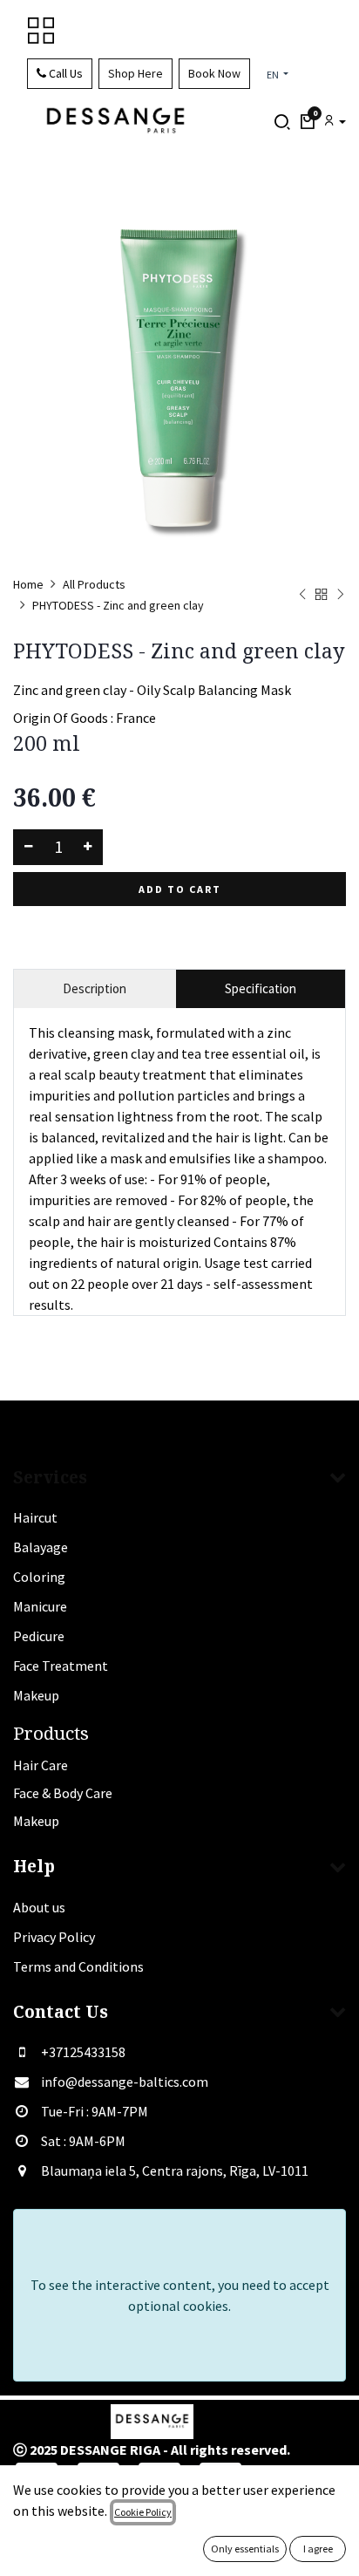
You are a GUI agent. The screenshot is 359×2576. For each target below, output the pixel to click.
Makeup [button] (36, 1821)
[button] (307, 122)
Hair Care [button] (41, 1765)
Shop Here (135, 73)
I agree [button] (318, 2549)
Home (28, 584)
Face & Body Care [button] (63, 1793)
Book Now (214, 73)
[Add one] (88, 847)
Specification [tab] (261, 988)
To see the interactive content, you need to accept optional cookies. (180, 2295)
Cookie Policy (143, 2512)
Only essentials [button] (245, 2549)
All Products (94, 584)
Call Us (64, 73)
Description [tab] (95, 988)
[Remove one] (28, 847)
